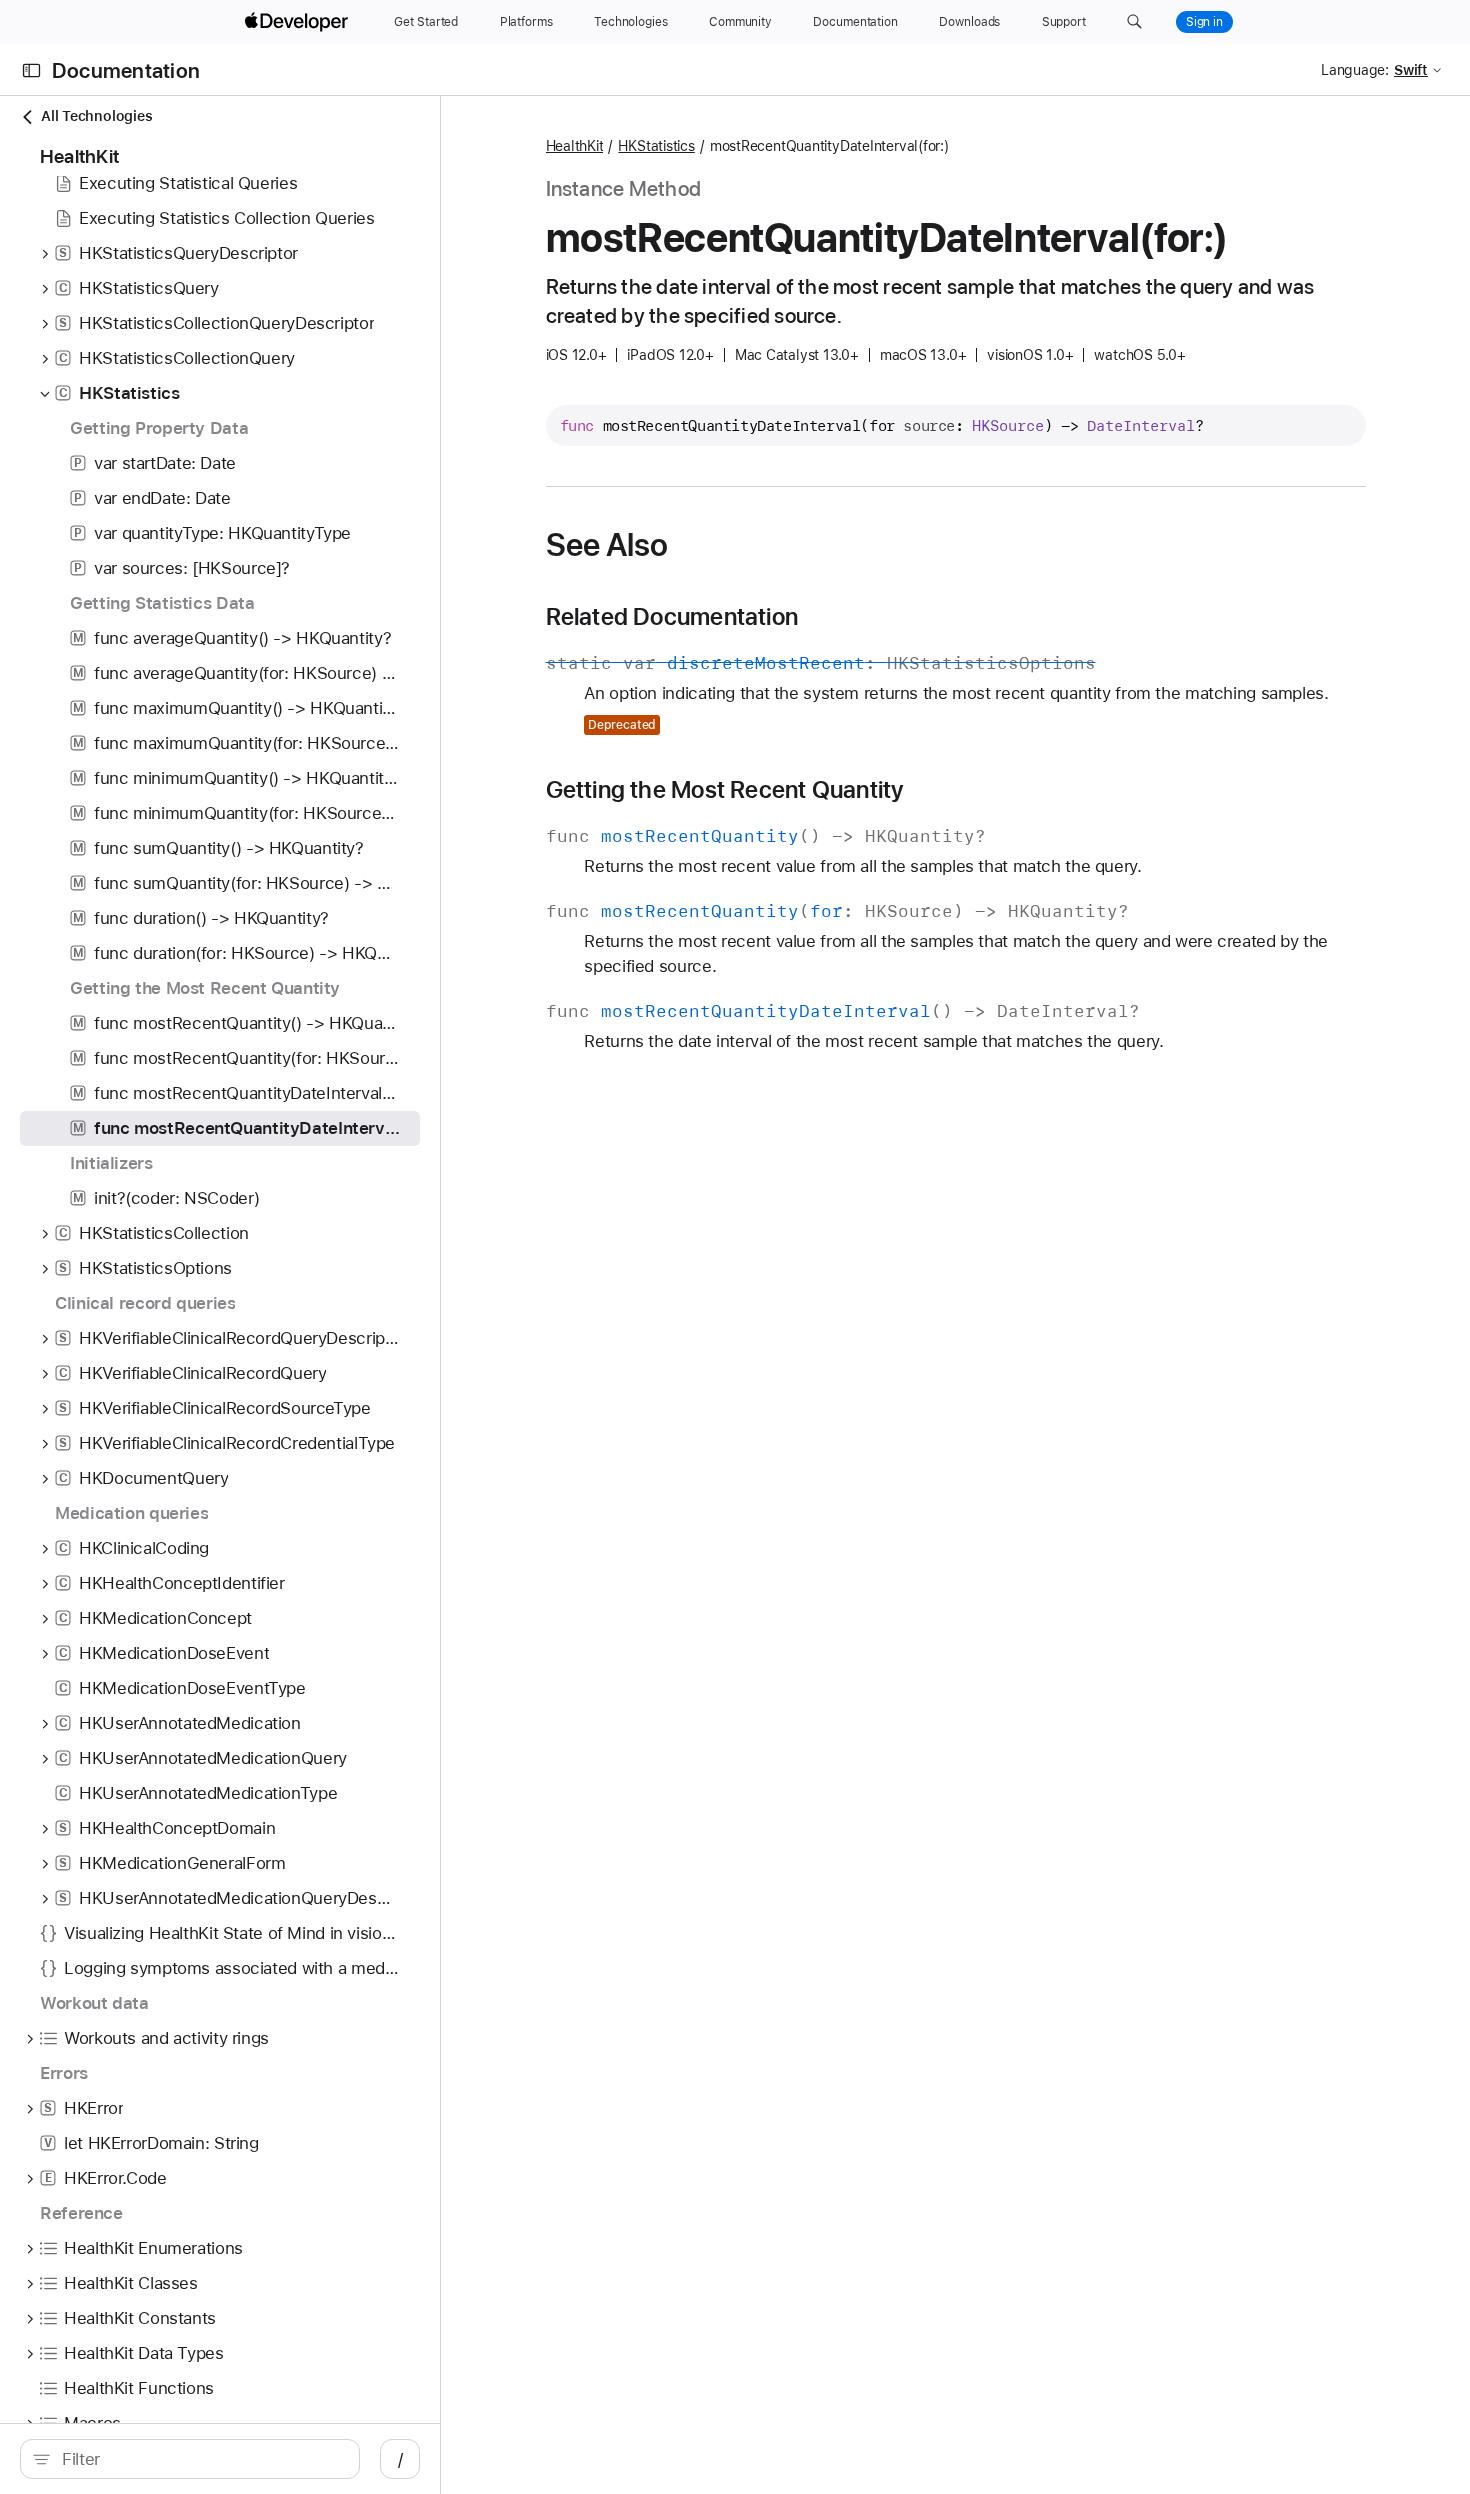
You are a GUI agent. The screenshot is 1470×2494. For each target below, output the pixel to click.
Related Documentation (672, 617)
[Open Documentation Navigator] (31, 70)
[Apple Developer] (299, 22)
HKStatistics (656, 146)
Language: (1355, 70)
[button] (1134, 22)
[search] (190, 2459)
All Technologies (96, 116)
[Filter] (200, 2459)
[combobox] (200, 2459)
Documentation (126, 70)
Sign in (1204, 22)
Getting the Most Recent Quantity (725, 790)
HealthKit (575, 146)
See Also (607, 545)
